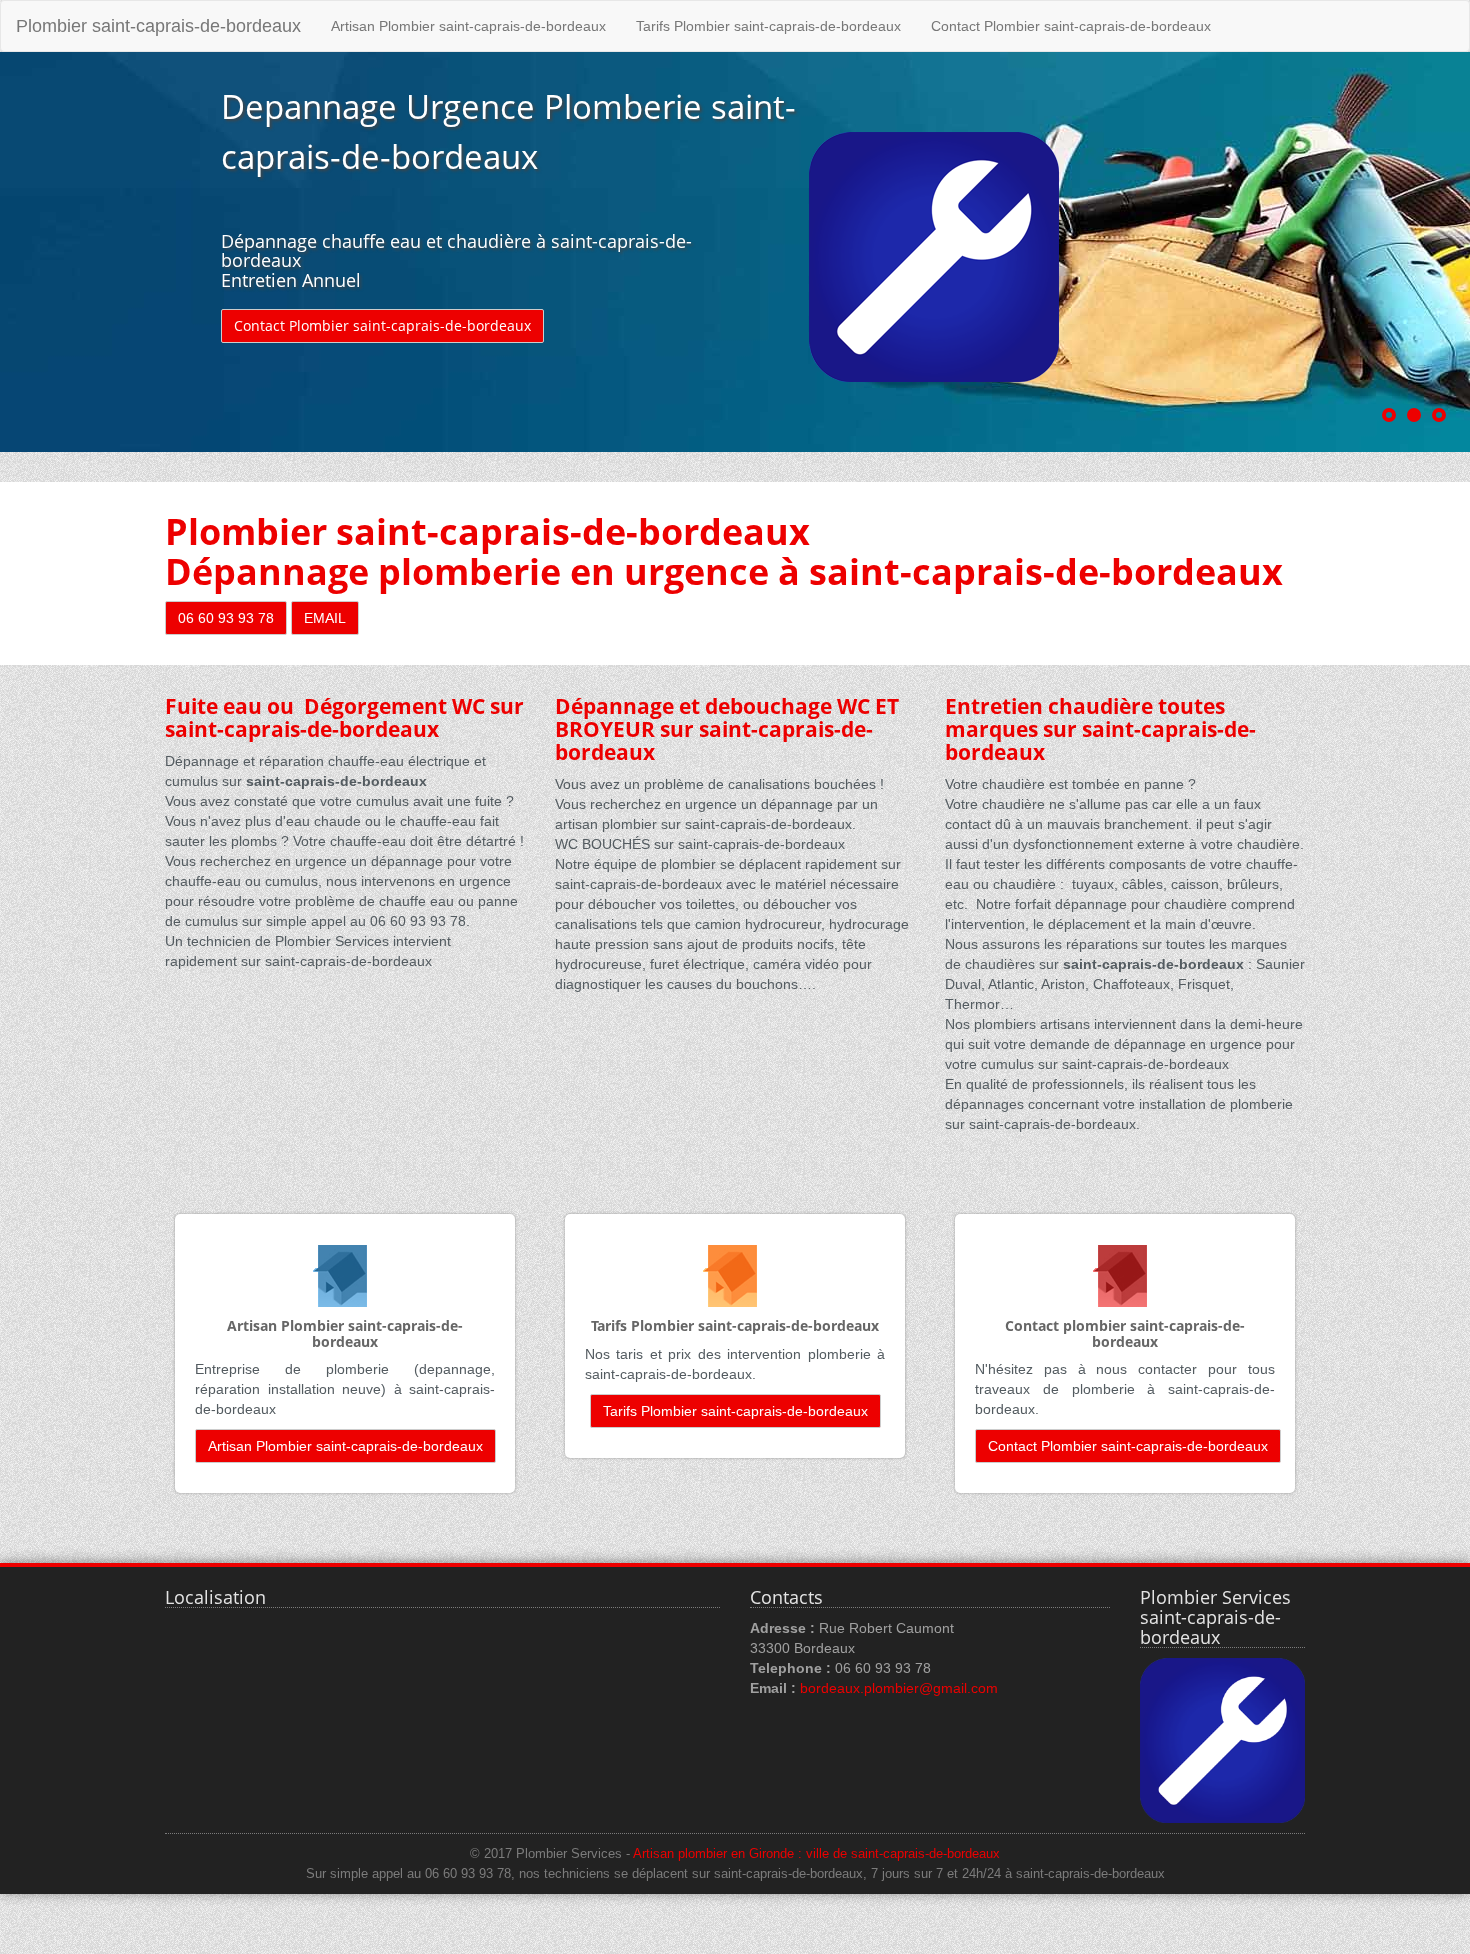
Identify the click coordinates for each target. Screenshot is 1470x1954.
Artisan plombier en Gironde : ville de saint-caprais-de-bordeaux (816, 1854)
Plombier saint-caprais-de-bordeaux (158, 26)
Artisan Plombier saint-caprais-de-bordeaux (468, 26)
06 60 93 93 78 (226, 618)
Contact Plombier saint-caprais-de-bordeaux (1071, 26)
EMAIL (325, 618)
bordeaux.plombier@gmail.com (899, 1688)
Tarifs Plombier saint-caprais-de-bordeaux (768, 26)
